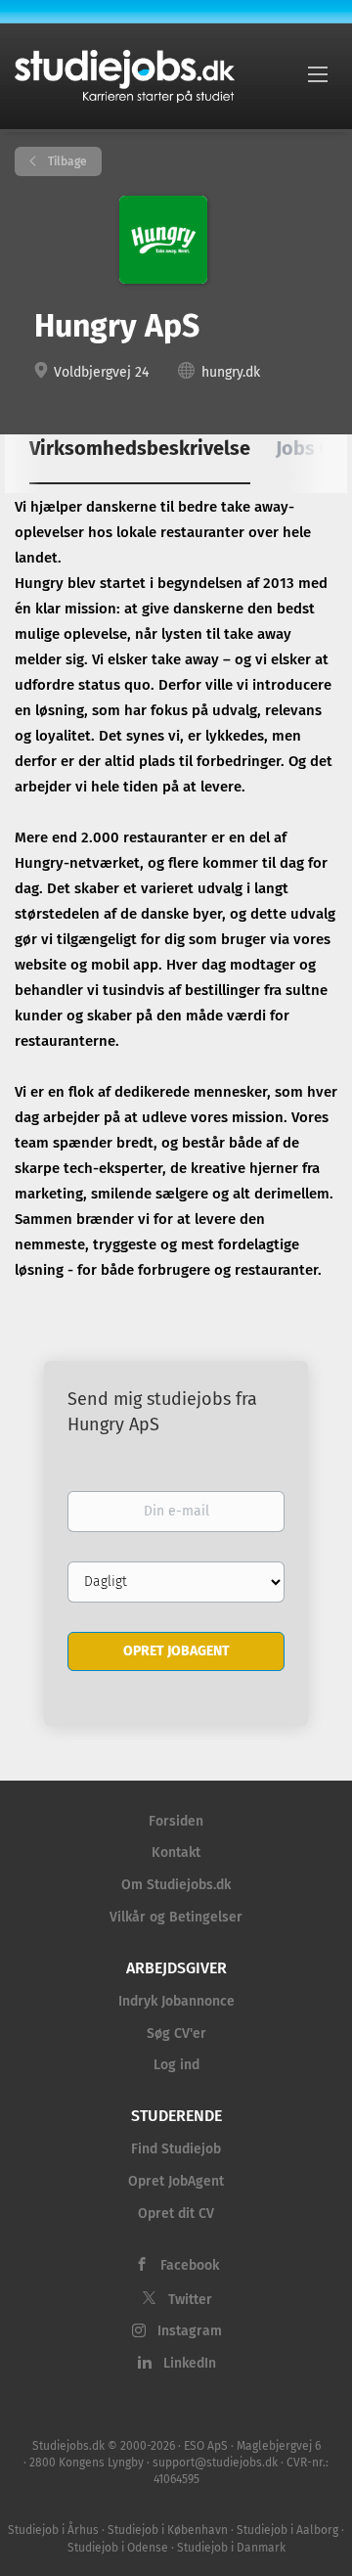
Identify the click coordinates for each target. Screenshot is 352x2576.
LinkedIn (190, 2363)
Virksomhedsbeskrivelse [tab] (140, 448)
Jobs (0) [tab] (310, 448)
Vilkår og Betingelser (176, 1917)
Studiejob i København (168, 2530)
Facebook (190, 2265)
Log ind (176, 2065)
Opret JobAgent (176, 2181)
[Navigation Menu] (318, 73)
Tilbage (66, 161)
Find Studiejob (176, 2149)
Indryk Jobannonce (176, 2001)
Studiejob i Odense (118, 2548)
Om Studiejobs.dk (176, 1885)
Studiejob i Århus (53, 2530)
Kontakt (176, 1853)
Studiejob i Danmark (231, 2548)
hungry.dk (231, 372)
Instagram (190, 2331)
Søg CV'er (176, 2034)
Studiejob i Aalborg (287, 2530)
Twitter (190, 2300)
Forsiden (176, 1821)
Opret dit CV (176, 2214)
